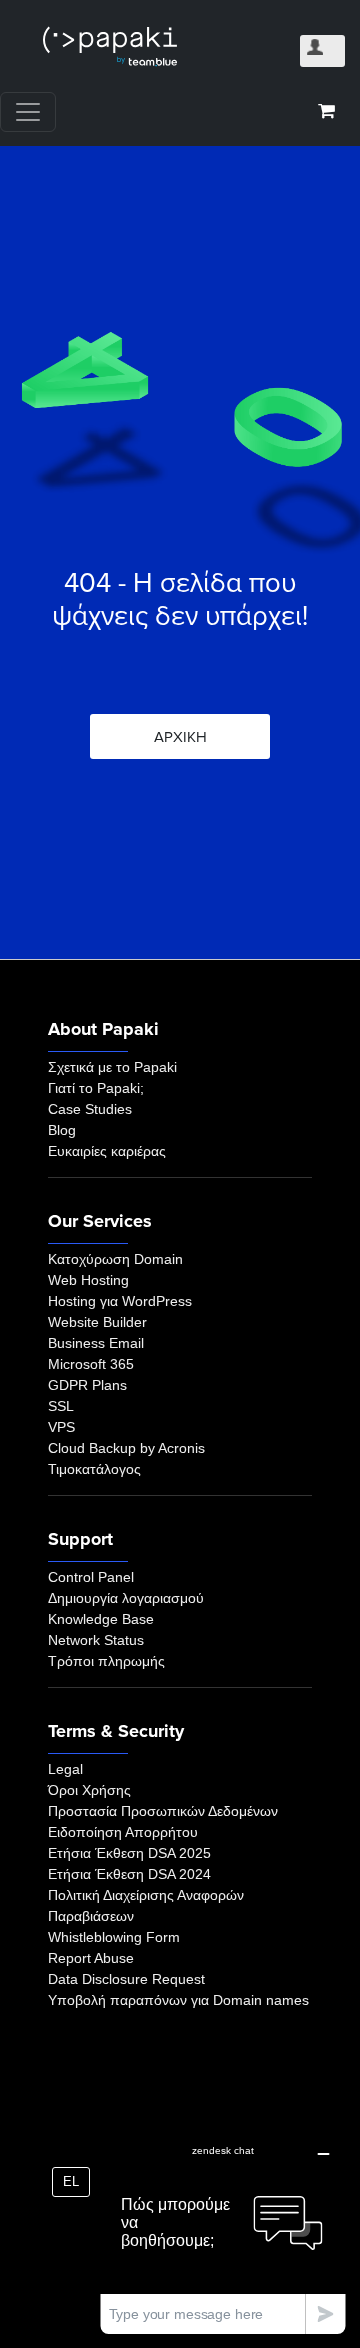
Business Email (96, 1343)
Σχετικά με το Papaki (112, 1067)
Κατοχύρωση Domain (115, 1259)
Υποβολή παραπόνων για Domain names (178, 2000)
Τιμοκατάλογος (94, 1469)
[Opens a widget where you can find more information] (223, 2233)
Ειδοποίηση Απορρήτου (123, 1832)
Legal (65, 1769)
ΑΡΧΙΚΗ (180, 737)
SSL (61, 1406)
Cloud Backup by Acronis (126, 1448)
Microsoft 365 (91, 1364)
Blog (62, 1130)
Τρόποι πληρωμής (106, 1661)
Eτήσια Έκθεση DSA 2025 (129, 1853)
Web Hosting (88, 1280)
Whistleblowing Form (114, 1937)
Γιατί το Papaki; (96, 1088)
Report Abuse (91, 1958)
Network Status (96, 1640)
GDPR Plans (87, 1385)
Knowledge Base (101, 1619)
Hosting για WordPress (120, 1301)
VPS (61, 1427)
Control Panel (91, 1577)
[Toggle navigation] (28, 112)
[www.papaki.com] (110, 46)
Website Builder (97, 1322)
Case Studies (90, 1109)
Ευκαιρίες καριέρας (107, 1151)
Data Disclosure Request (126, 1979)
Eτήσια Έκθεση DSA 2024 (129, 1874)
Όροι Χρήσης (89, 1790)
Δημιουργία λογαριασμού (126, 1598)
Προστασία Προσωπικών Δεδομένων (163, 1811)
